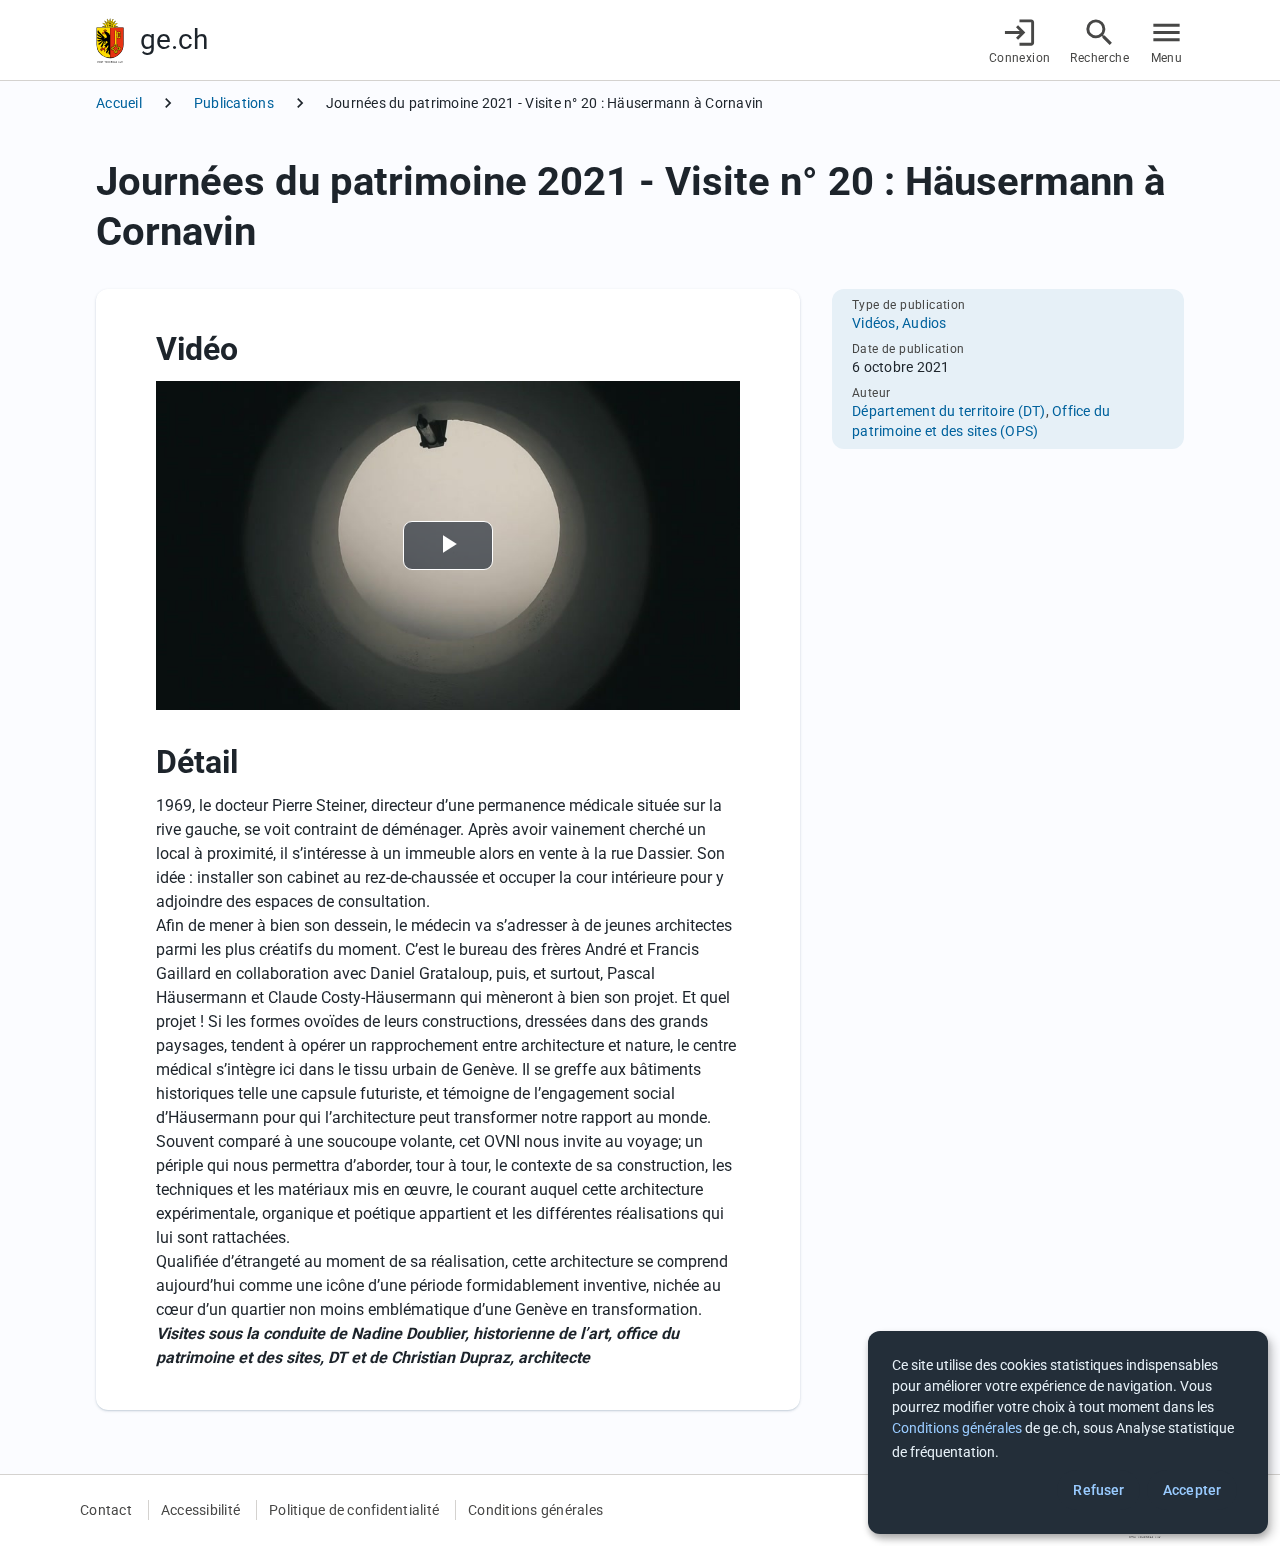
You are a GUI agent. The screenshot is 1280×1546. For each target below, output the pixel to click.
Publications (234, 103)
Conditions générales (535, 1510)
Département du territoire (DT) (949, 411)
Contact (106, 1510)
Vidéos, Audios (899, 323)
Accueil (119, 103)
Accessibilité (200, 1510)
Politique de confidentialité (354, 1510)
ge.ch (174, 39)
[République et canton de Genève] (110, 40)
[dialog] (1068, 1432)
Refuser (1098, 1490)
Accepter (1192, 1490)
